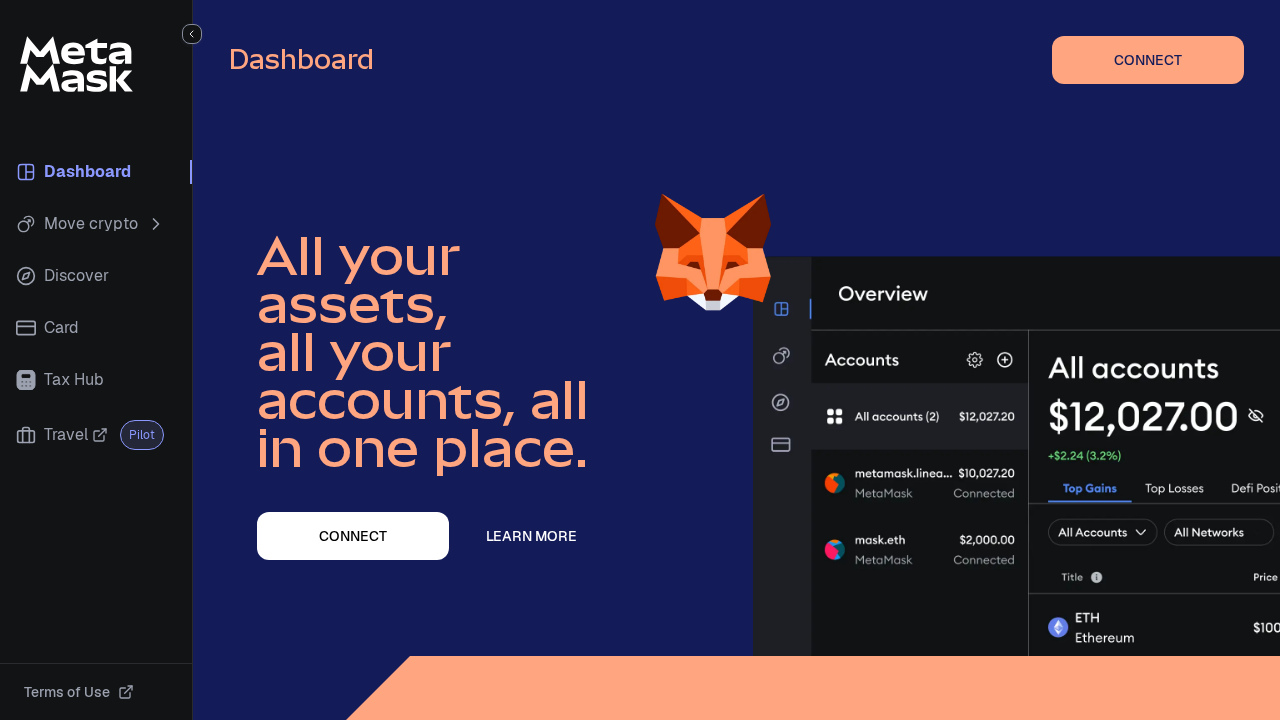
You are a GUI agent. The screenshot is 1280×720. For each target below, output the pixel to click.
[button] (192, 34)
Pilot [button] (142, 435)
